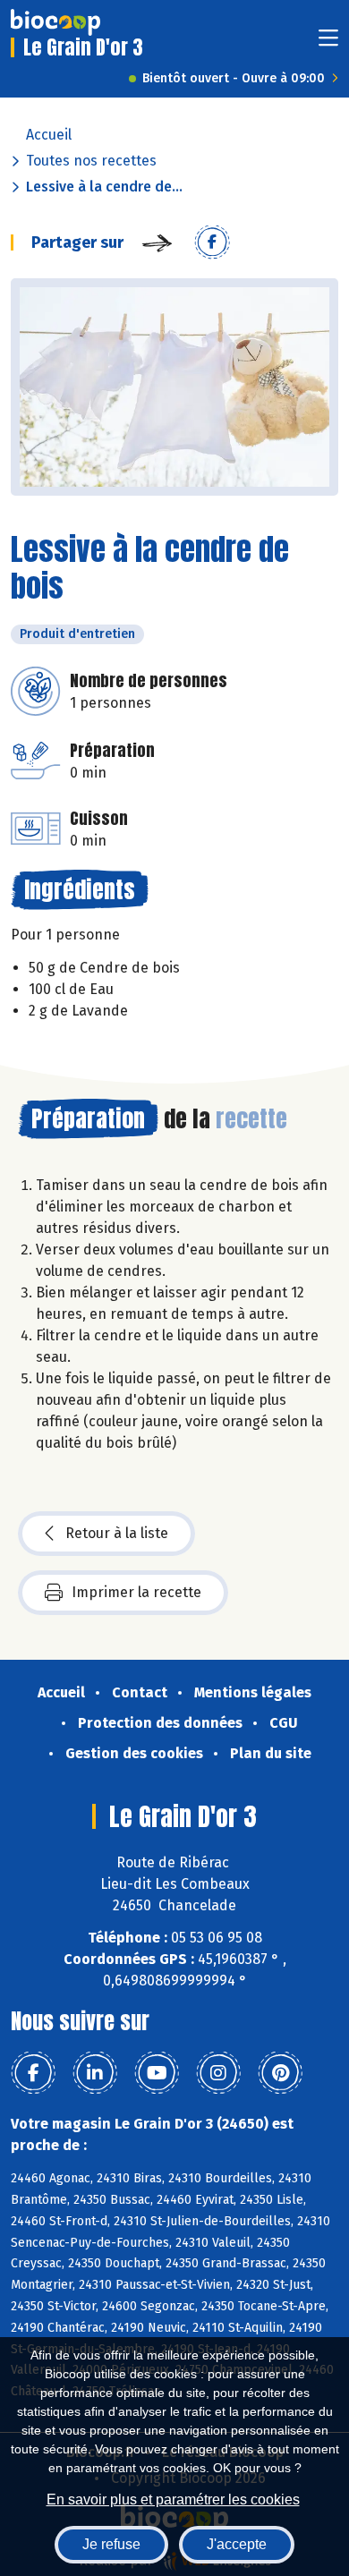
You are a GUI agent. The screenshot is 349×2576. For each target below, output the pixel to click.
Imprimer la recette (136, 1592)
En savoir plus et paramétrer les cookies (173, 2499)
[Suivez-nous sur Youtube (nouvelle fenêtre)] (157, 2073)
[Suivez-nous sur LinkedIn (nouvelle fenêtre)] (95, 2073)
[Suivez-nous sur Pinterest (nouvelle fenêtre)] (280, 2073)
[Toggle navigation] (328, 43)
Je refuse (111, 2544)
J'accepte (237, 2544)
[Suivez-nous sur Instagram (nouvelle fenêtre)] (218, 2073)
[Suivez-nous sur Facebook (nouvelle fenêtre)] (33, 2073)
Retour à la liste (117, 1533)
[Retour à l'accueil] (55, 22)
